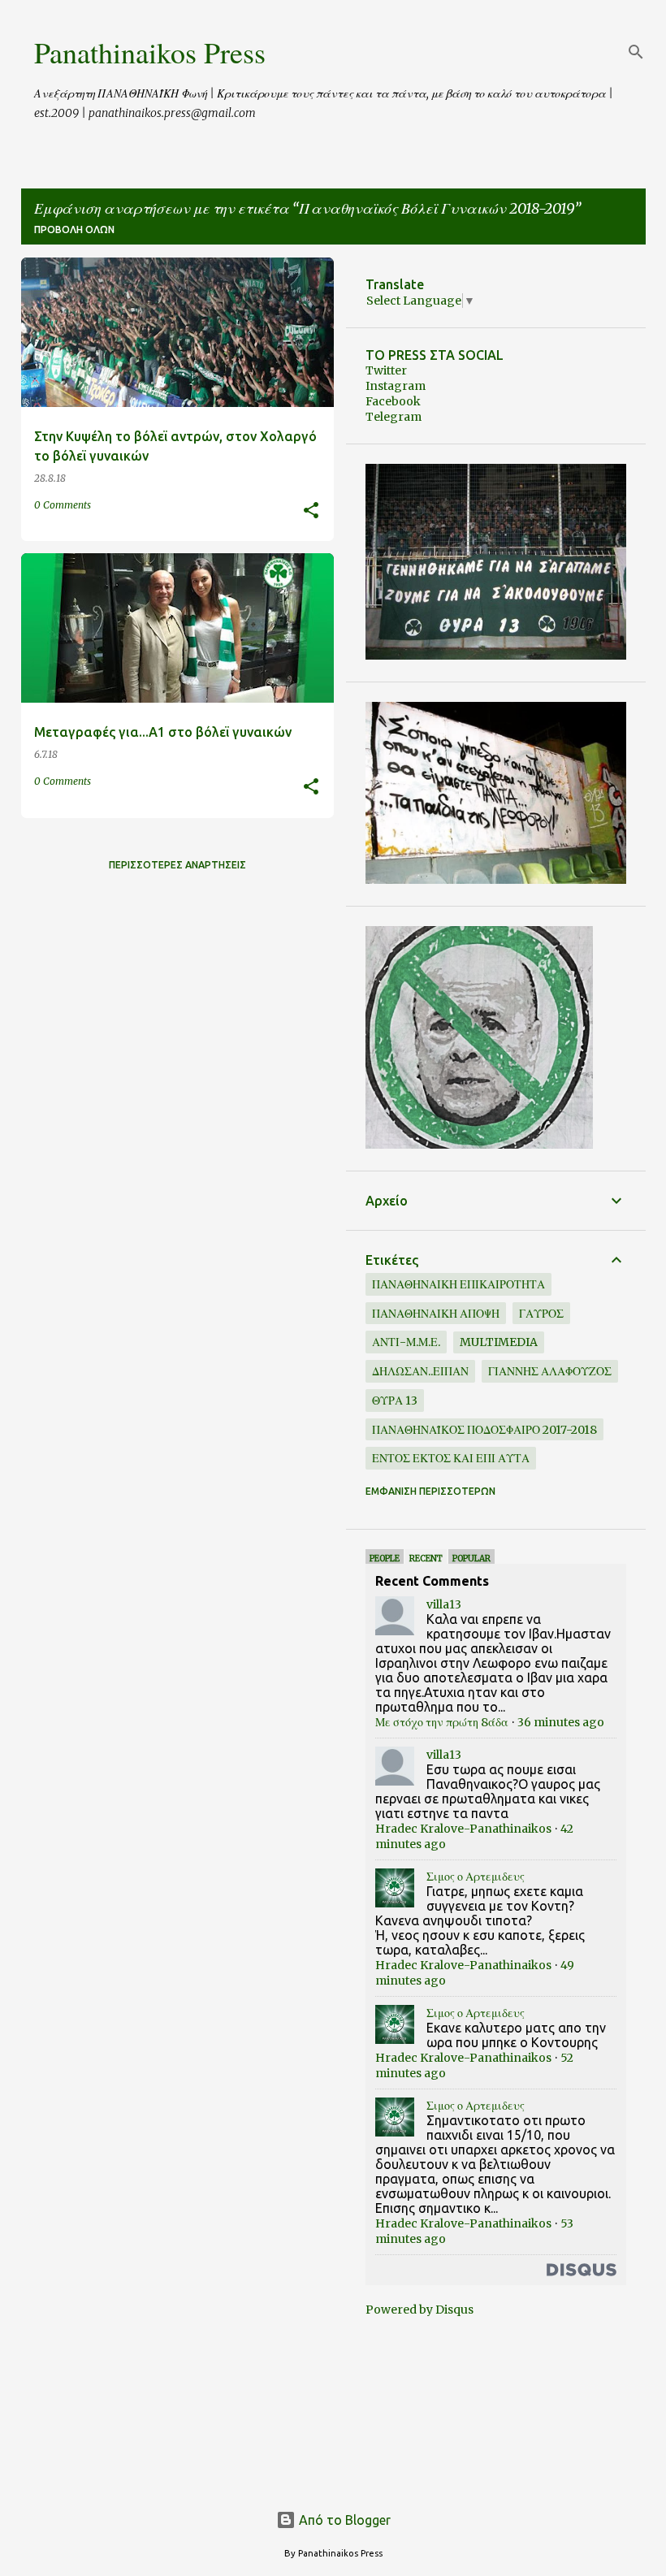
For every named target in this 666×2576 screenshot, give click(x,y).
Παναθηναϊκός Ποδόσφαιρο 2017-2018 (484, 1430)
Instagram (396, 386)
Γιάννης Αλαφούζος (550, 1371)
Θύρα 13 (395, 1401)
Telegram (394, 417)
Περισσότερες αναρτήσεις (177, 865)
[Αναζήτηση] (636, 52)
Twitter (386, 370)
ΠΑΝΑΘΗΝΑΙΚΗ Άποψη (436, 1314)
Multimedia (499, 1342)
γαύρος (541, 1314)
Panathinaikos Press (150, 52)
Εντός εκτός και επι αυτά (451, 1458)
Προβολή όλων (74, 229)
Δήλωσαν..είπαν (420, 1371)
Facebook (393, 401)
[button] (311, 511)
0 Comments (63, 505)
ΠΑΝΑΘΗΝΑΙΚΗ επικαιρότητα (458, 1284)
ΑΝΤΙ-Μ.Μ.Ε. (406, 1342)
